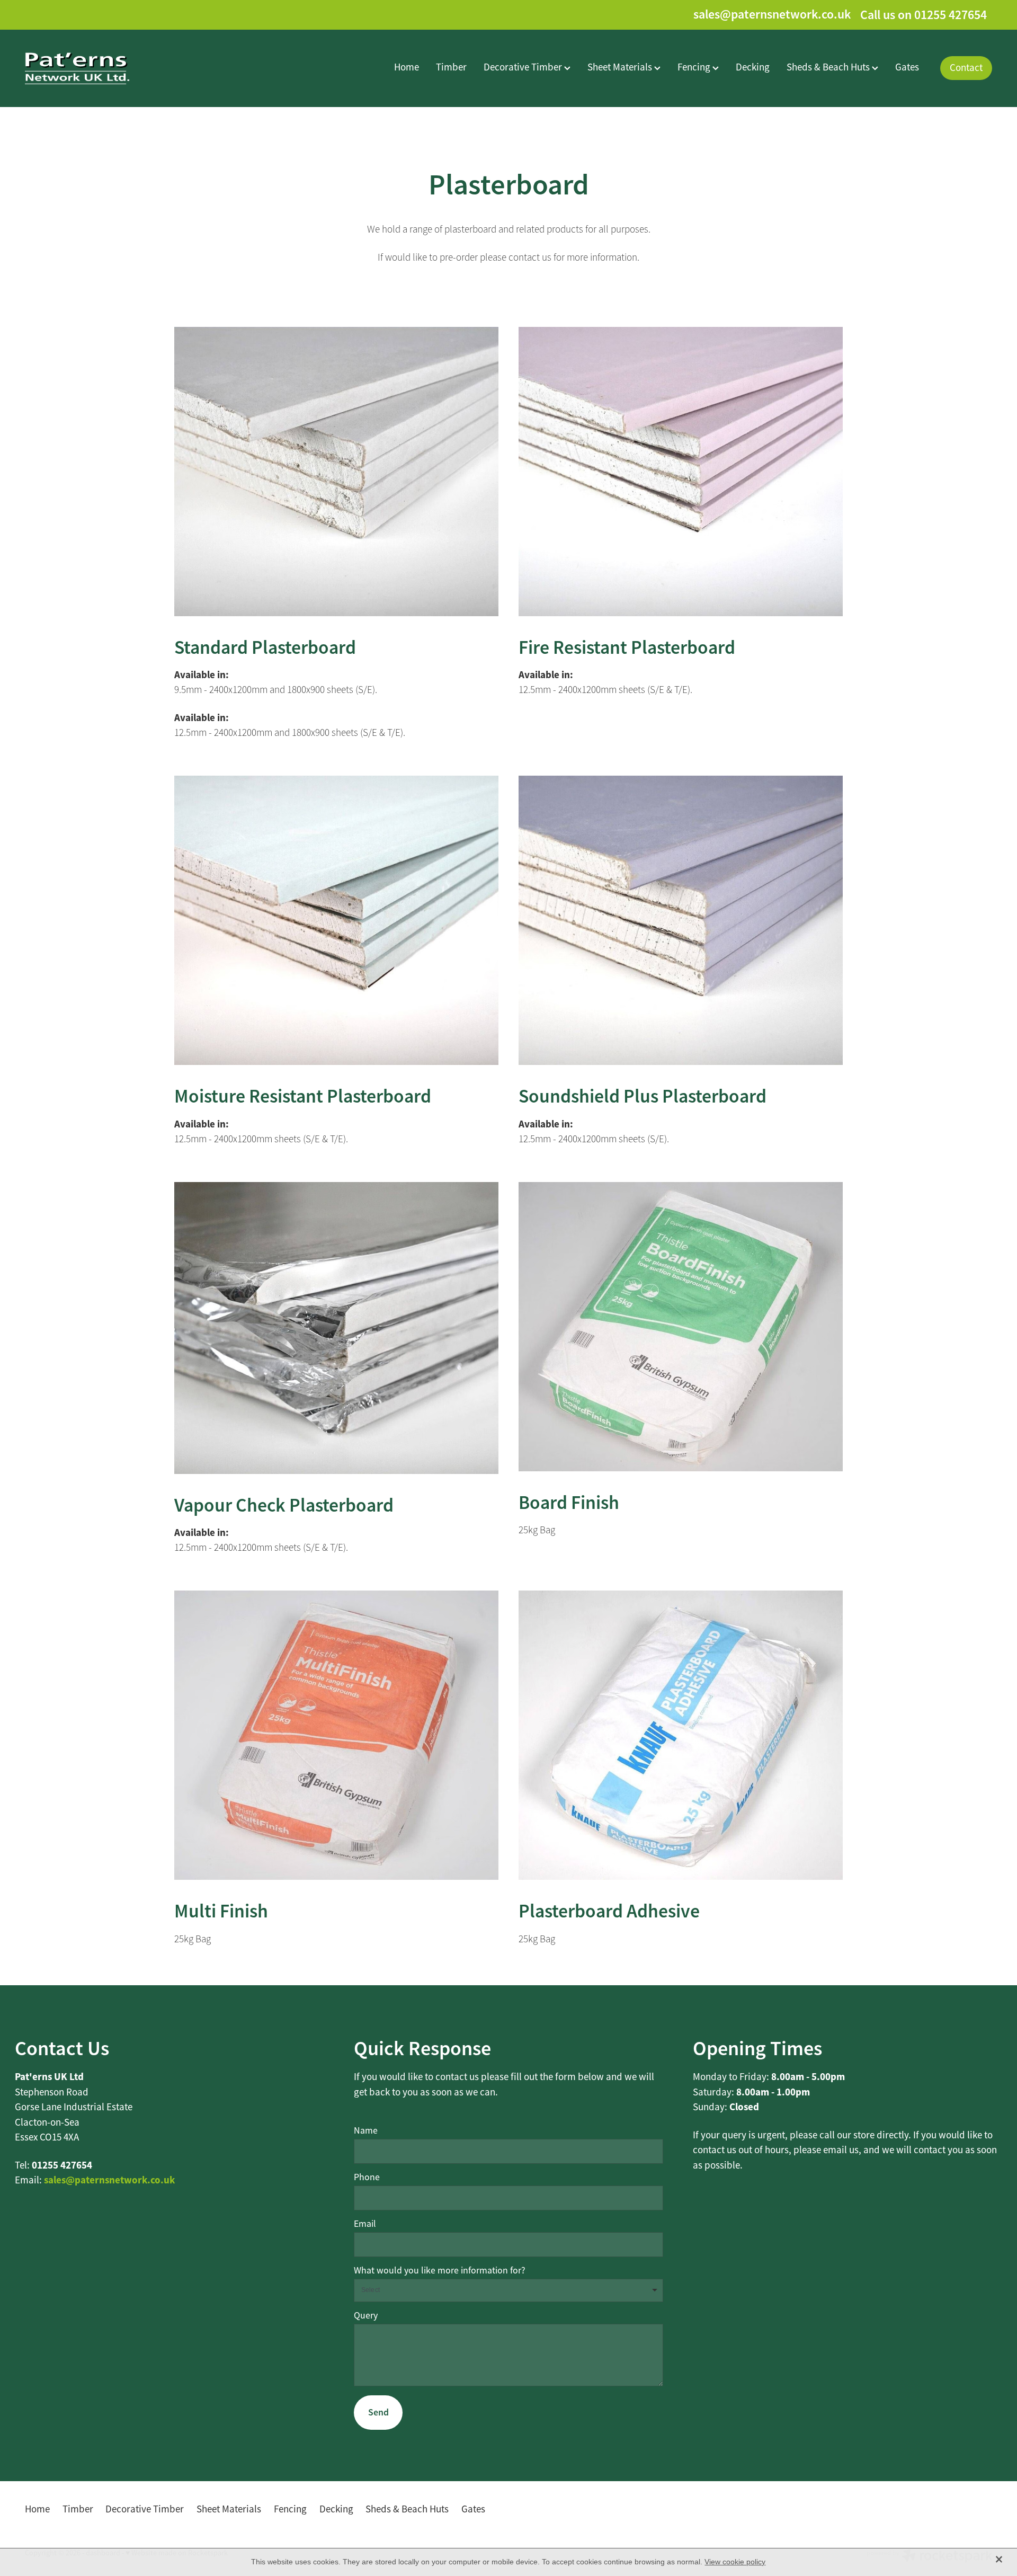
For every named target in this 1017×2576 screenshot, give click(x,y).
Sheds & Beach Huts (829, 67)
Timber (451, 67)
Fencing (695, 67)
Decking (753, 67)
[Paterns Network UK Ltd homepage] (122, 68)
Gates (907, 67)
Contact (966, 68)
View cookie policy (735, 2562)
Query (366, 2316)
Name (366, 2131)
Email (365, 2224)
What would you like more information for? (440, 2271)
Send (378, 2412)
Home (407, 67)
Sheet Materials (621, 67)
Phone (367, 2178)
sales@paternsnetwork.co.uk (772, 15)
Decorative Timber (524, 67)
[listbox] (508, 2291)
